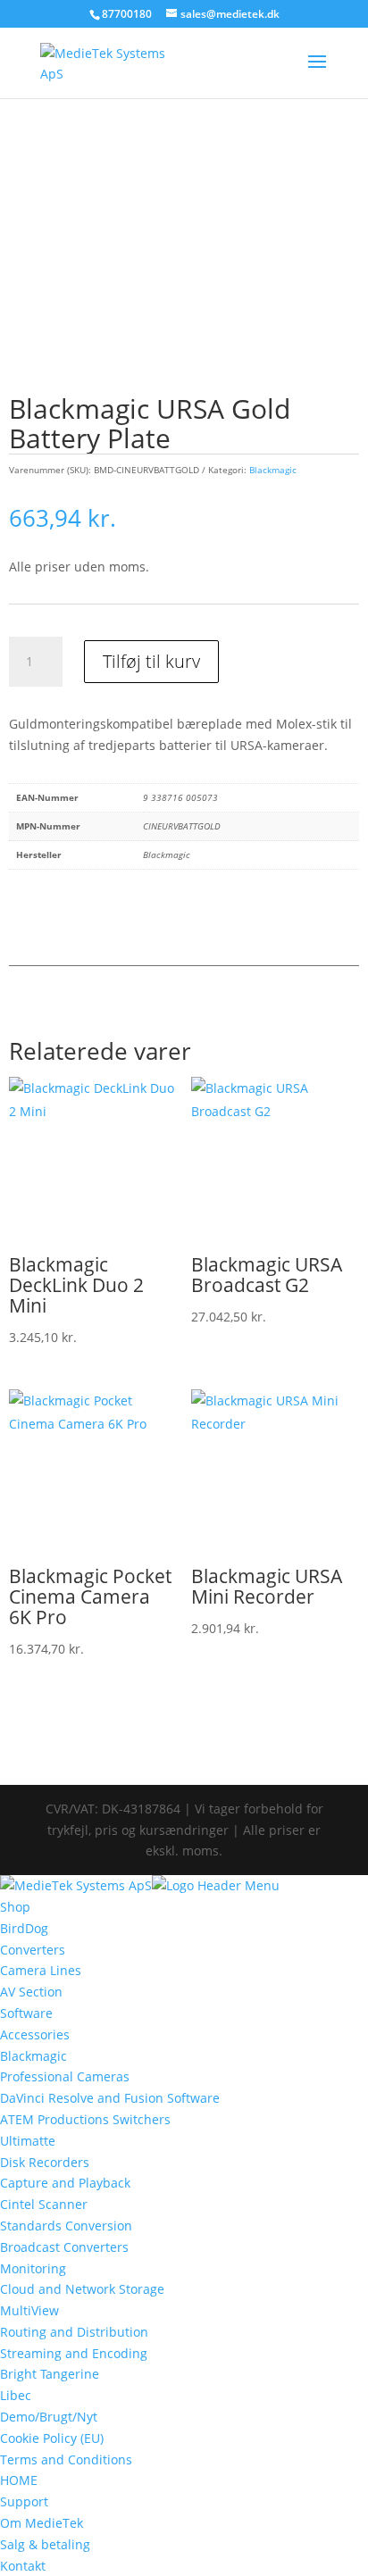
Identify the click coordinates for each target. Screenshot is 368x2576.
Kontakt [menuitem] (23, 2566)
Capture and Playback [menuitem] (65, 2183)
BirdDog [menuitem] (24, 1928)
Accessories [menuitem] (35, 2034)
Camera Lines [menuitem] (41, 1970)
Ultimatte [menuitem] (28, 2141)
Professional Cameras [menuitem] (65, 2076)
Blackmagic (273, 470)
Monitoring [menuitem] (33, 2268)
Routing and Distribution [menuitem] (74, 2332)
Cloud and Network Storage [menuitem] (82, 2289)
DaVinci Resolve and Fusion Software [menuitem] (110, 2098)
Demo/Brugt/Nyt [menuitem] (49, 2417)
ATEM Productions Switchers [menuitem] (85, 2119)
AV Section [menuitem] (31, 1992)
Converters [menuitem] (33, 1950)
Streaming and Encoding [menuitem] (74, 2353)
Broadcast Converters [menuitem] (64, 2247)
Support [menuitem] (24, 2501)
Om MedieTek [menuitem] (42, 2523)
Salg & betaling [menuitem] (45, 2544)
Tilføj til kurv (151, 661)
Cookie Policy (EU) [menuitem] (52, 2438)
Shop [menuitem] (15, 1907)
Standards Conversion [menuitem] (66, 2226)
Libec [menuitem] (16, 2395)
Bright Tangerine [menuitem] (50, 2374)
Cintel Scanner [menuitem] (44, 2204)
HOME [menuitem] (19, 2480)
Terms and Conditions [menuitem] (66, 2459)
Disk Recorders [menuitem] (45, 2162)
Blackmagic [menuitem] (33, 2056)
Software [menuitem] (26, 2013)
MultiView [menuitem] (29, 2310)
